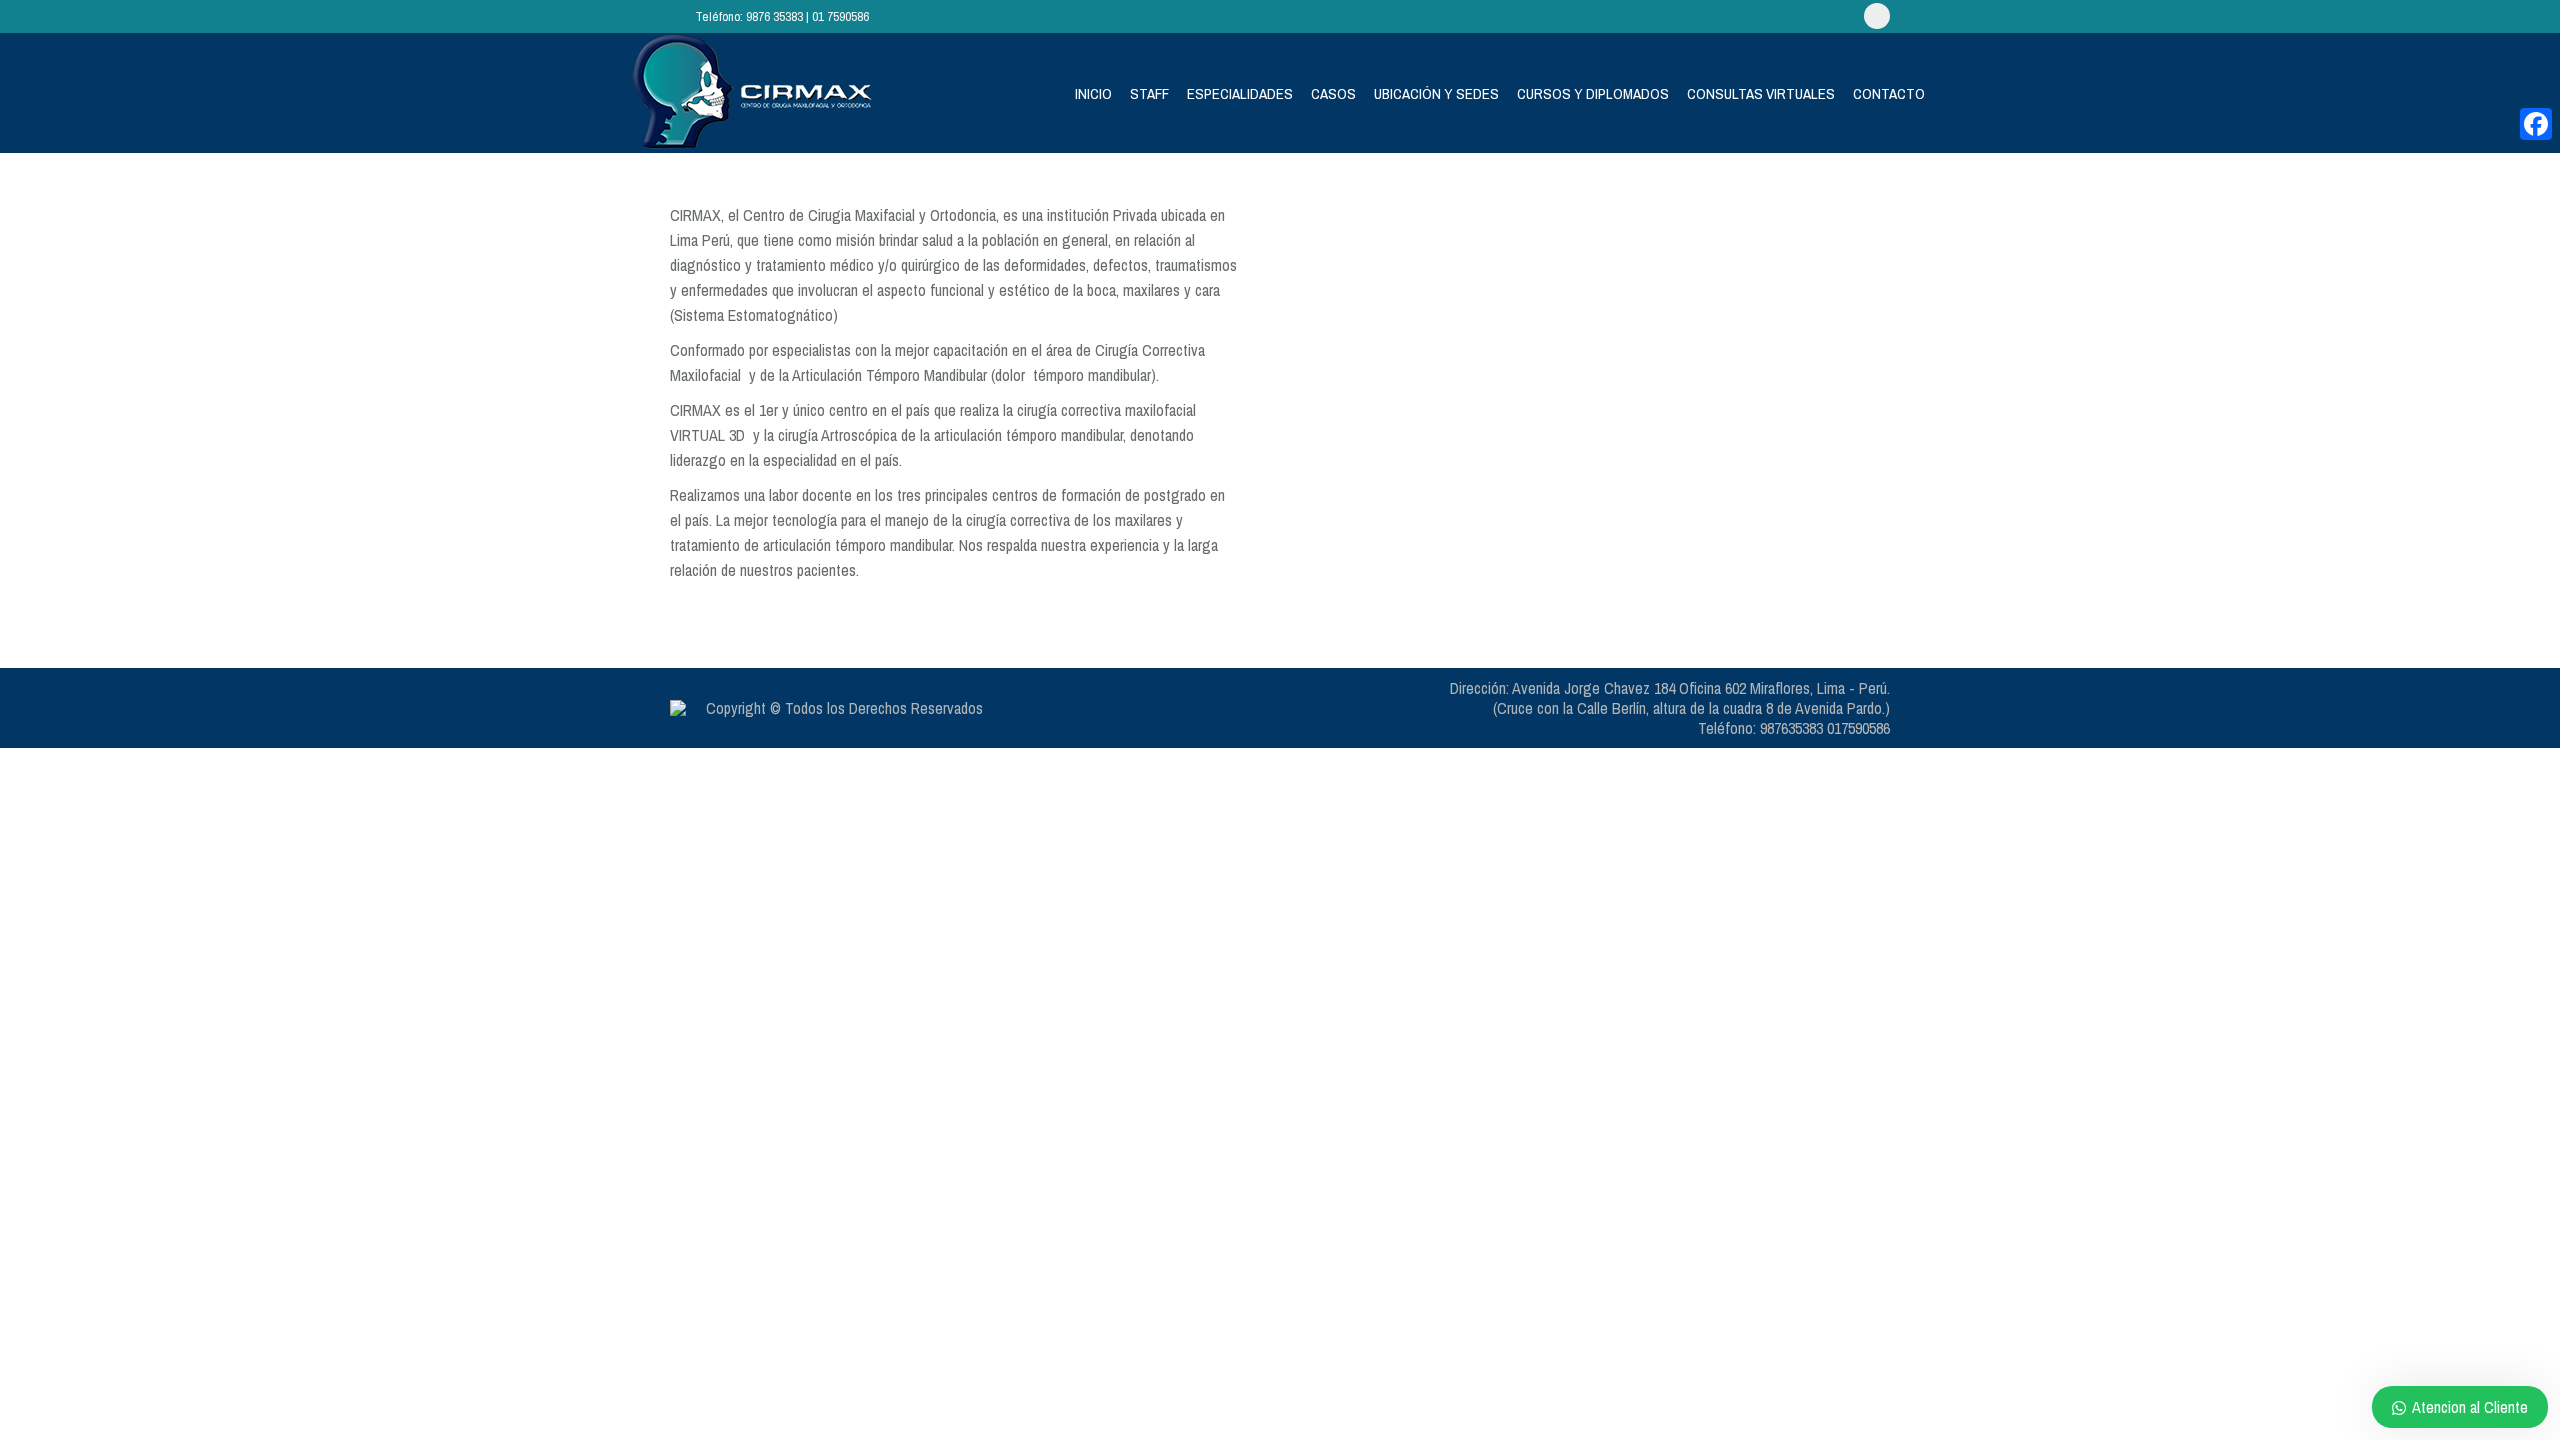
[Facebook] (2536, 124)
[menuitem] (1093, 93)
